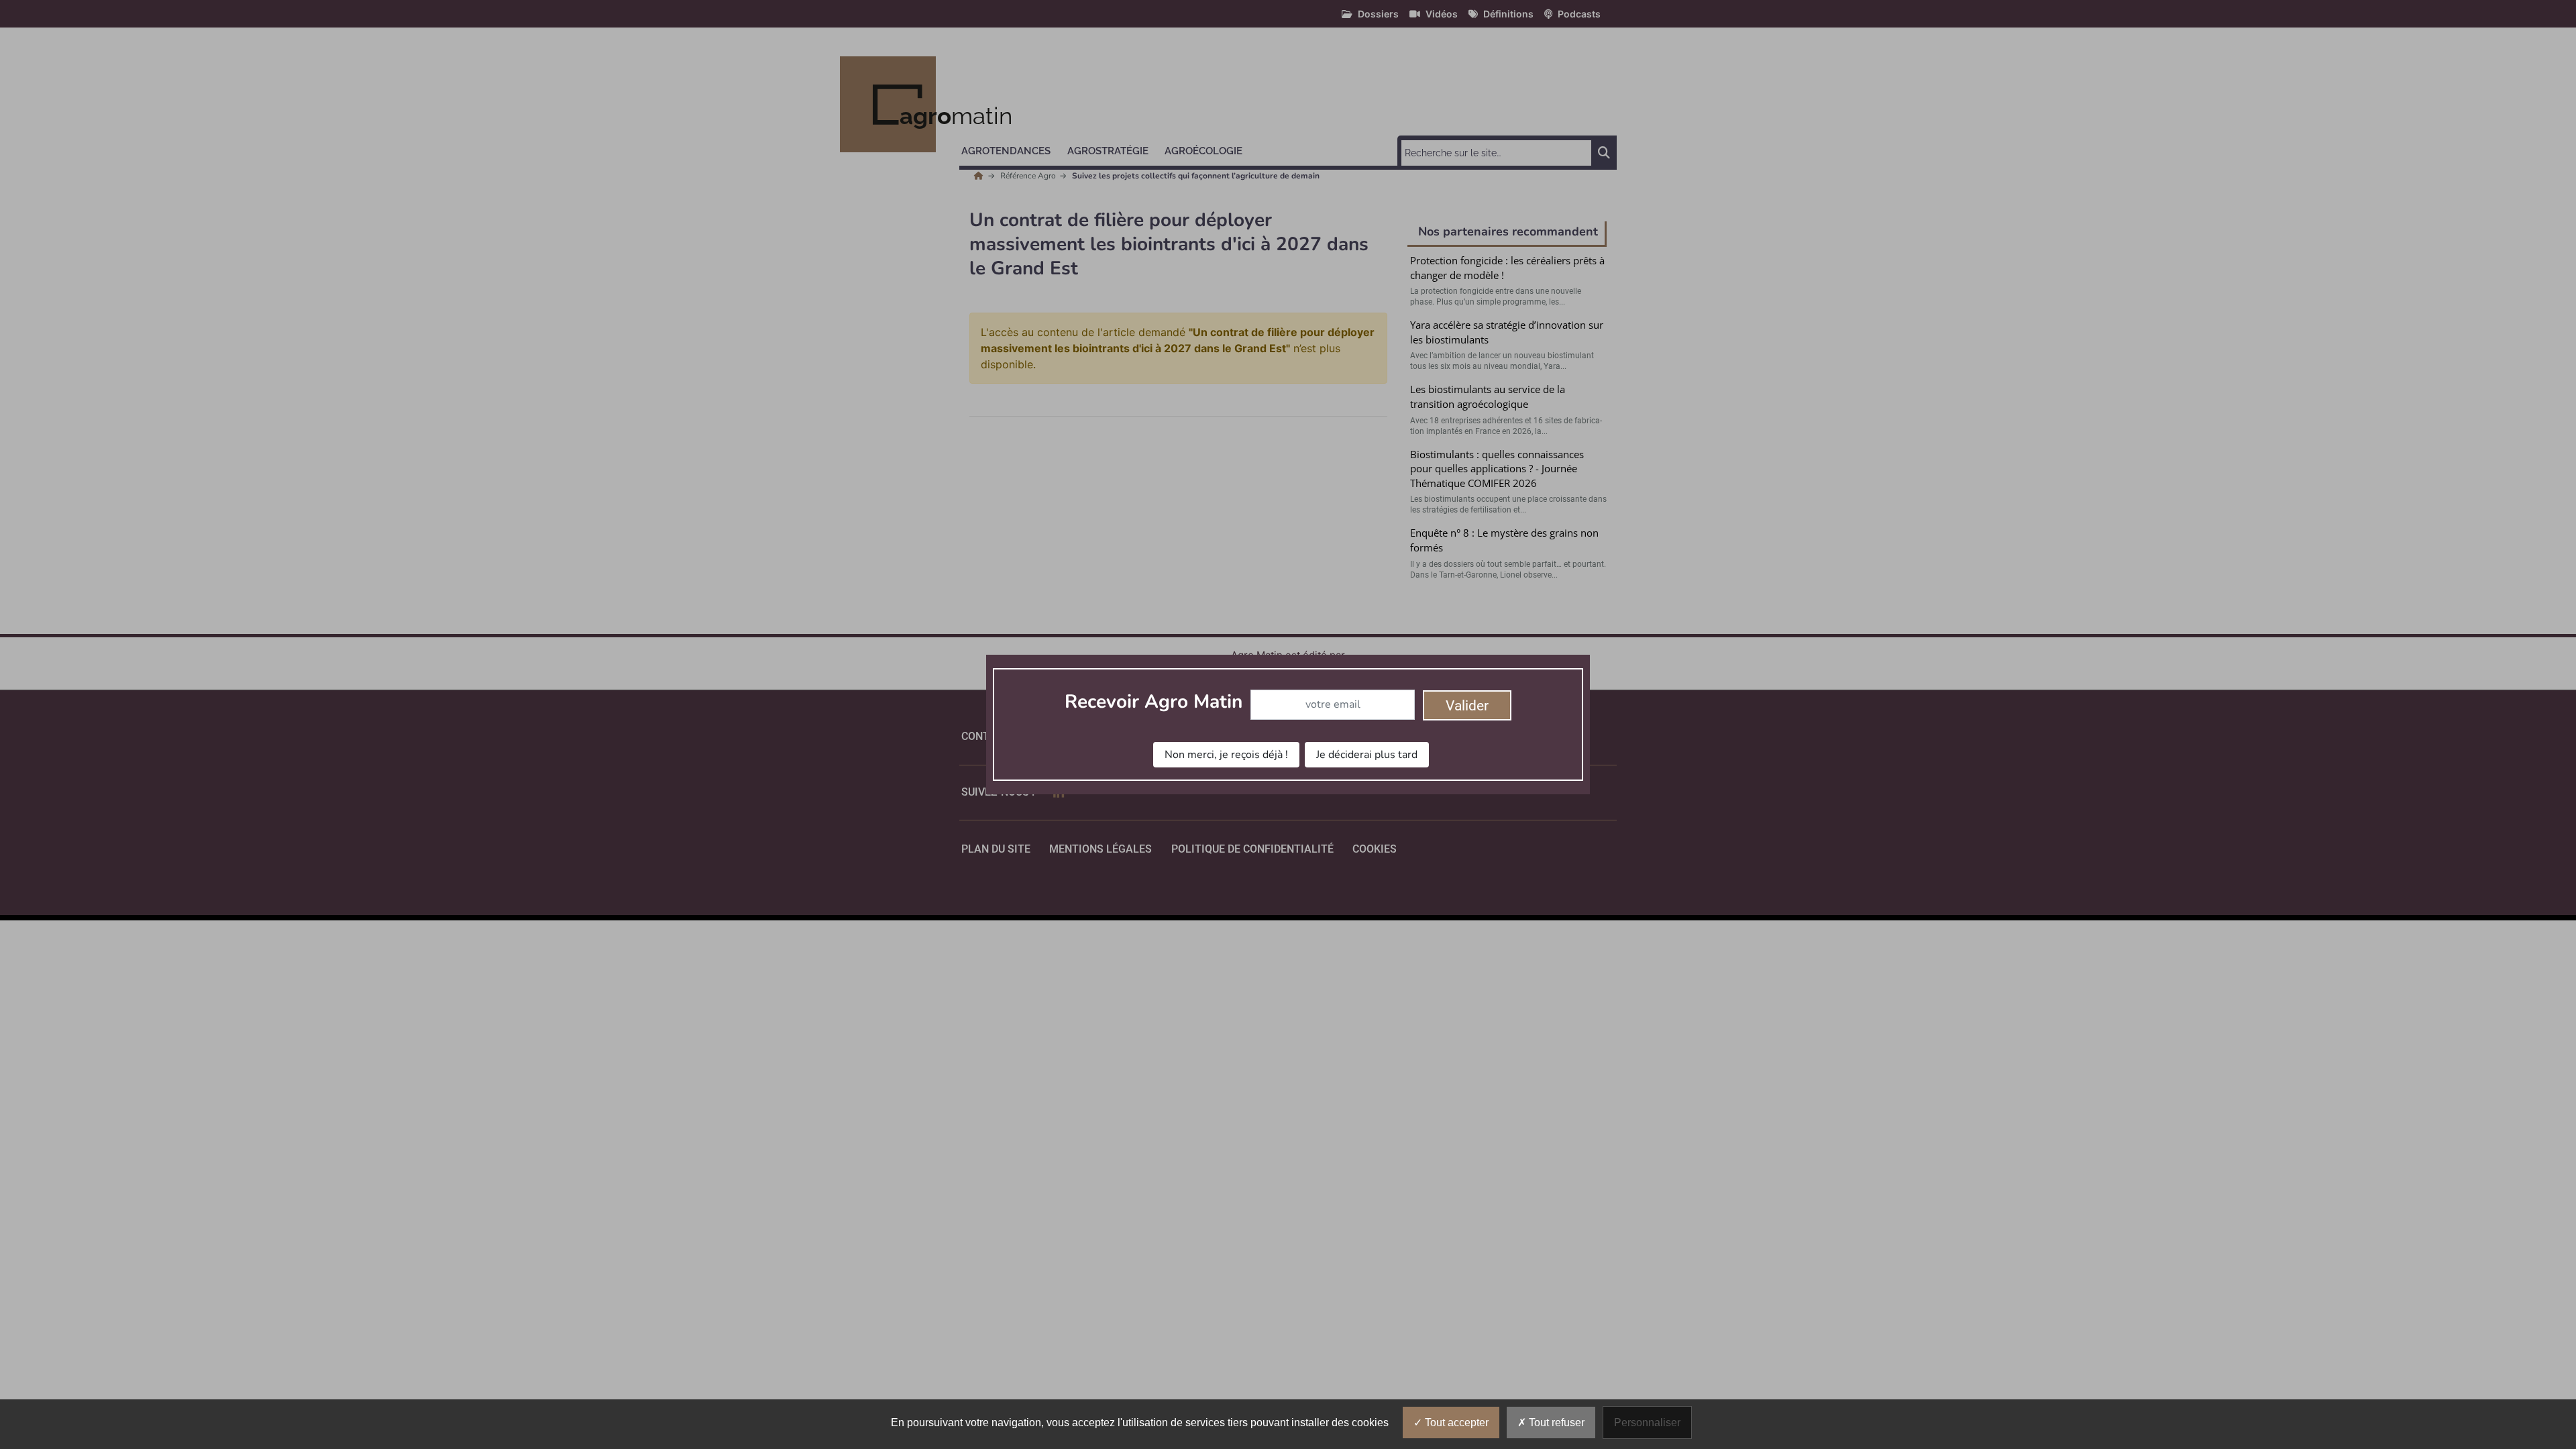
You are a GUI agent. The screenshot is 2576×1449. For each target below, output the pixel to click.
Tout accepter (1455, 1423)
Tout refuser (1555, 1423)
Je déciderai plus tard (1367, 755)
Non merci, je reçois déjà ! (1226, 755)
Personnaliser (1647, 1423)
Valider (1467, 706)
